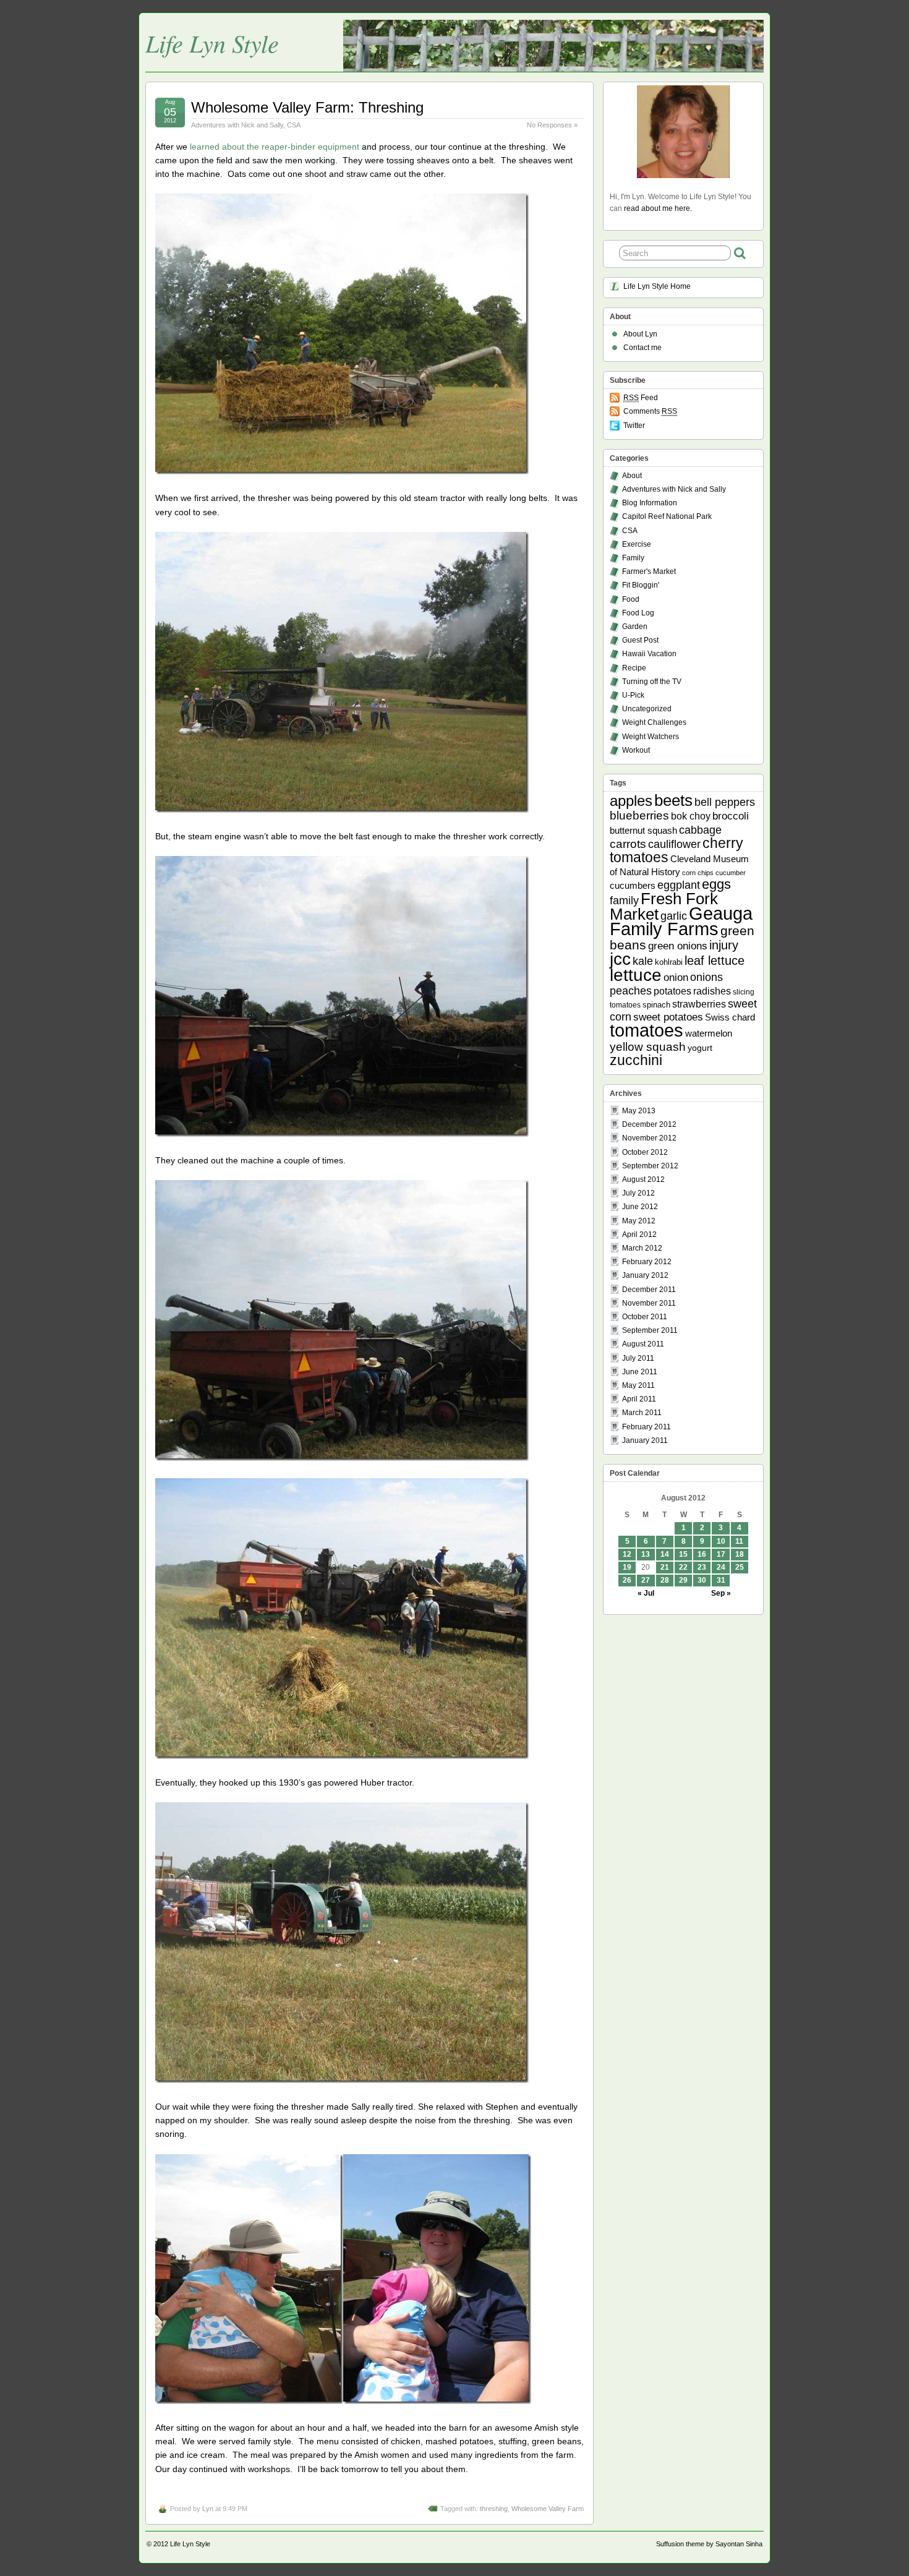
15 (683, 1554)
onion (676, 978)
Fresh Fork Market (664, 906)
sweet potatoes (668, 1017)
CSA (294, 125)
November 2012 (649, 1138)
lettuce (636, 975)
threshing (494, 2509)
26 (627, 1580)
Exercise (637, 544)
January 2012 (645, 1275)
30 (702, 1580)
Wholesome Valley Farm (548, 2509)
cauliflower (674, 844)
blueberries (639, 815)
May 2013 (639, 1111)
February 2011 (647, 1427)
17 (721, 1554)
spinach (656, 1005)
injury (724, 945)
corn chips (698, 873)
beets (673, 800)
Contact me (642, 348)
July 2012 (638, 1193)
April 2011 (639, 1399)
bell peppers (725, 802)
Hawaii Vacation (649, 654)
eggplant (679, 885)
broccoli (731, 816)
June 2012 (640, 1207)
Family (633, 558)
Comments (650, 411)
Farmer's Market (649, 571)
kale (643, 961)
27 (646, 1580)
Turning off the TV (652, 682)
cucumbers (633, 885)
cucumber (731, 873)
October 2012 (645, 1152)
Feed (641, 398)
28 (665, 1580)
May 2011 (638, 1385)
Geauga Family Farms (681, 921)
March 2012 (642, 1248)
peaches (631, 991)
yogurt (700, 1048)
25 (740, 1567)
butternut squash (643, 830)
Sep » (721, 1593)
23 (702, 1567)
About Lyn (640, 334)
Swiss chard (730, 1017)
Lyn (208, 2509)
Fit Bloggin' (641, 585)
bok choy (691, 816)
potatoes (672, 991)
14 (665, 1554)
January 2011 (645, 1440)
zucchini (636, 1060)
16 (702, 1554)
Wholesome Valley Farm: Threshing (307, 107)
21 (665, 1567)
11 (739, 1541)
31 (721, 1580)
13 (646, 1554)
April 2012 (639, 1235)
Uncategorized (647, 709)
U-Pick (633, 695)
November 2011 (649, 1303)
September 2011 (650, 1330)
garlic (674, 916)
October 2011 (645, 1317)
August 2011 (643, 1344)
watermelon (709, 1033)
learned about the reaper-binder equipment (275, 147)
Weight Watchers (651, 737)
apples (631, 801)
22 (683, 1567)
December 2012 (649, 1124)
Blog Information (650, 503)
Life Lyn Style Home (657, 286)
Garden (635, 627)
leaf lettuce (715, 961)
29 (683, 1580)
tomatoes (647, 1030)
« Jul (646, 1593)
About (632, 476)
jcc (620, 959)
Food (631, 599)
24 (721, 1567)
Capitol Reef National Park (667, 516)
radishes (712, 991)
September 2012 (650, 1166)
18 (740, 1554)
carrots (628, 844)
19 (627, 1567)
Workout (636, 750)
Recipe (634, 668)
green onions (678, 946)
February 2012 (647, 1262)
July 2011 (638, 1358)
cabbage (700, 830)
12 (627, 1554)
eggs (716, 884)
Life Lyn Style (212, 43)
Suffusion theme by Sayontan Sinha (709, 2544)
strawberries (699, 1004)
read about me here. (658, 208)
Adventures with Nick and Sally (237, 125)
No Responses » (552, 125)
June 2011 (640, 1372)
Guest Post (640, 640)
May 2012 (639, 1221)
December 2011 (649, 1290)
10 (721, 1541)
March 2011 (642, 1413)
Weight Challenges (654, 722)
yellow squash (648, 1047)
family (624, 901)
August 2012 (643, 1179)
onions (706, 977)
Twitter (634, 426)
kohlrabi (669, 962)
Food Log (638, 613)
